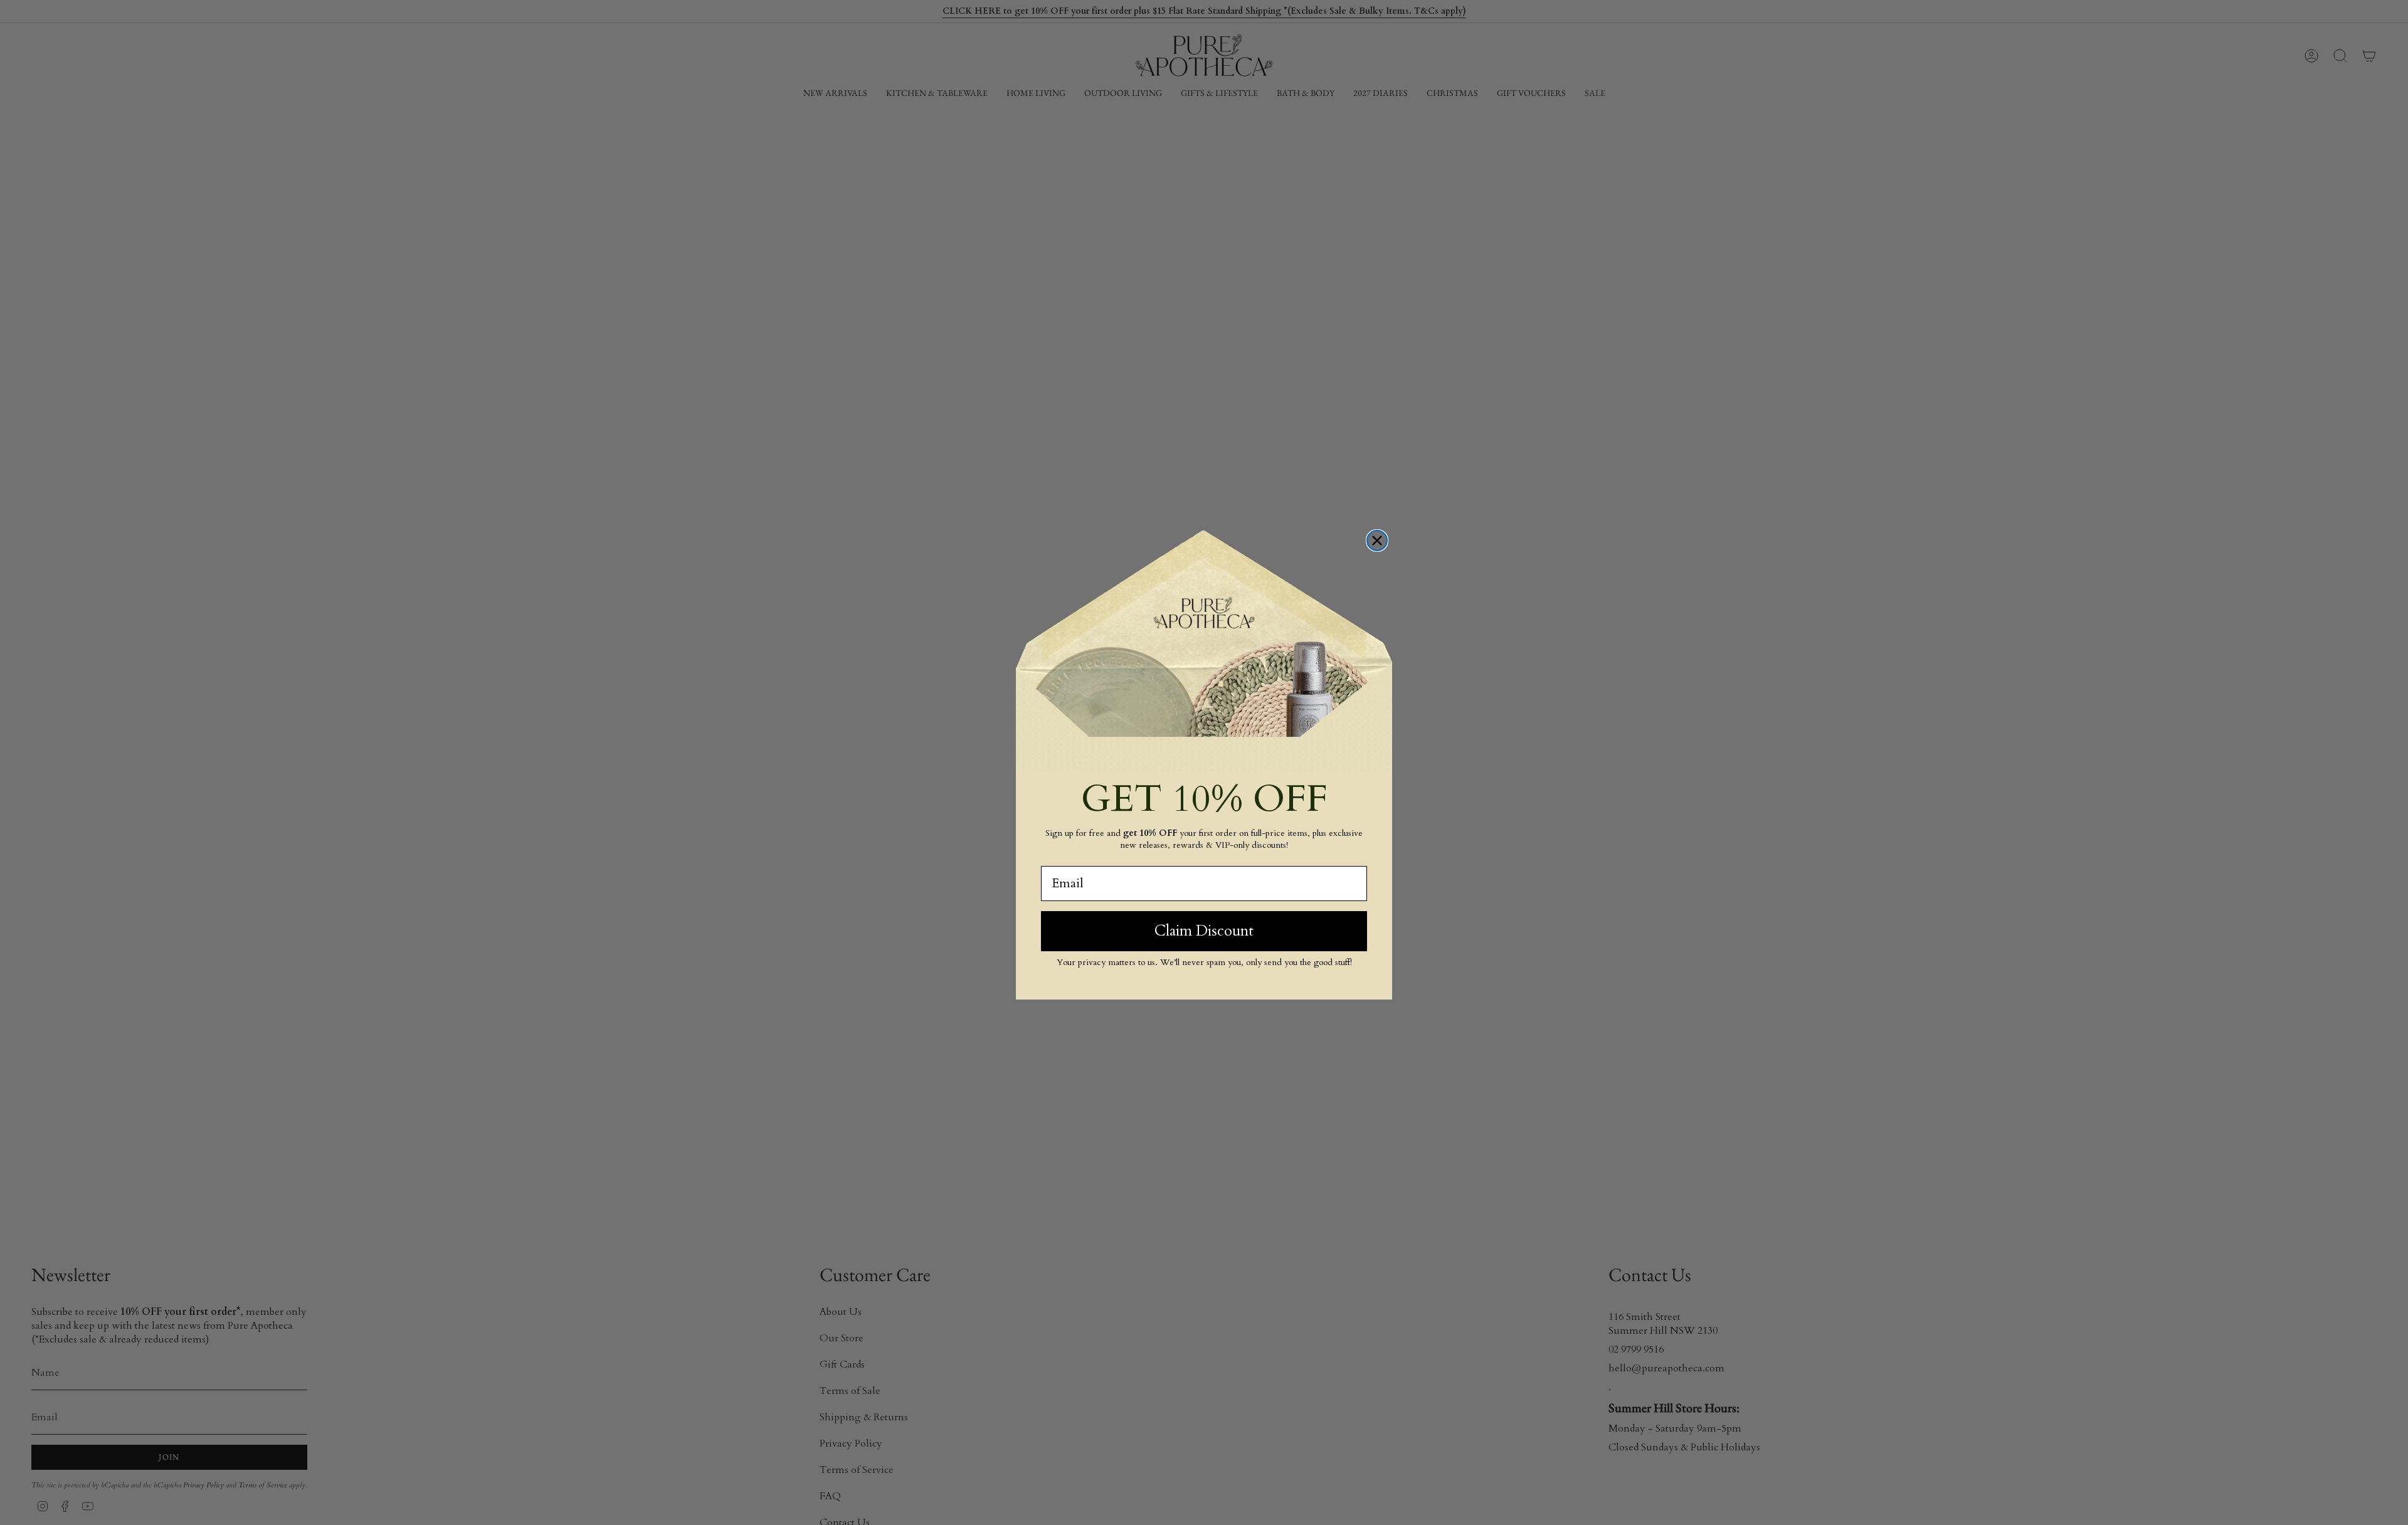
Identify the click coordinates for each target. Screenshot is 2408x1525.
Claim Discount (1204, 931)
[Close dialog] (1377, 541)
